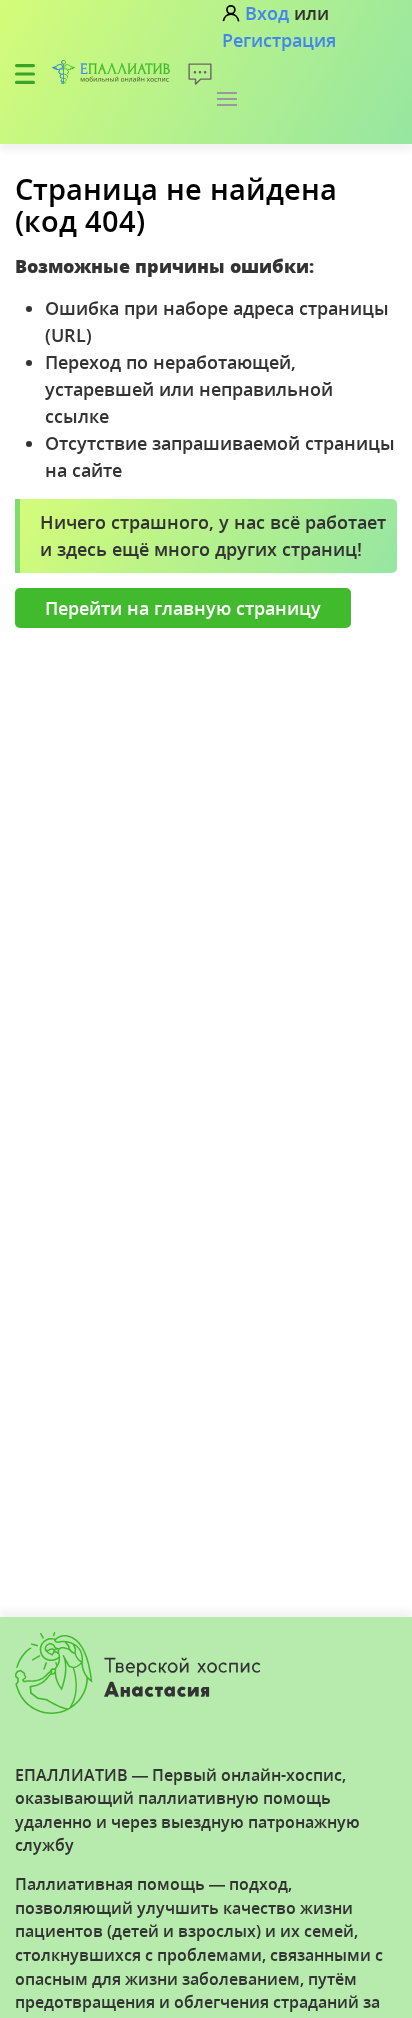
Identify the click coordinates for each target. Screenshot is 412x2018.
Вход (267, 13)
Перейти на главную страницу (183, 608)
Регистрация (279, 40)
